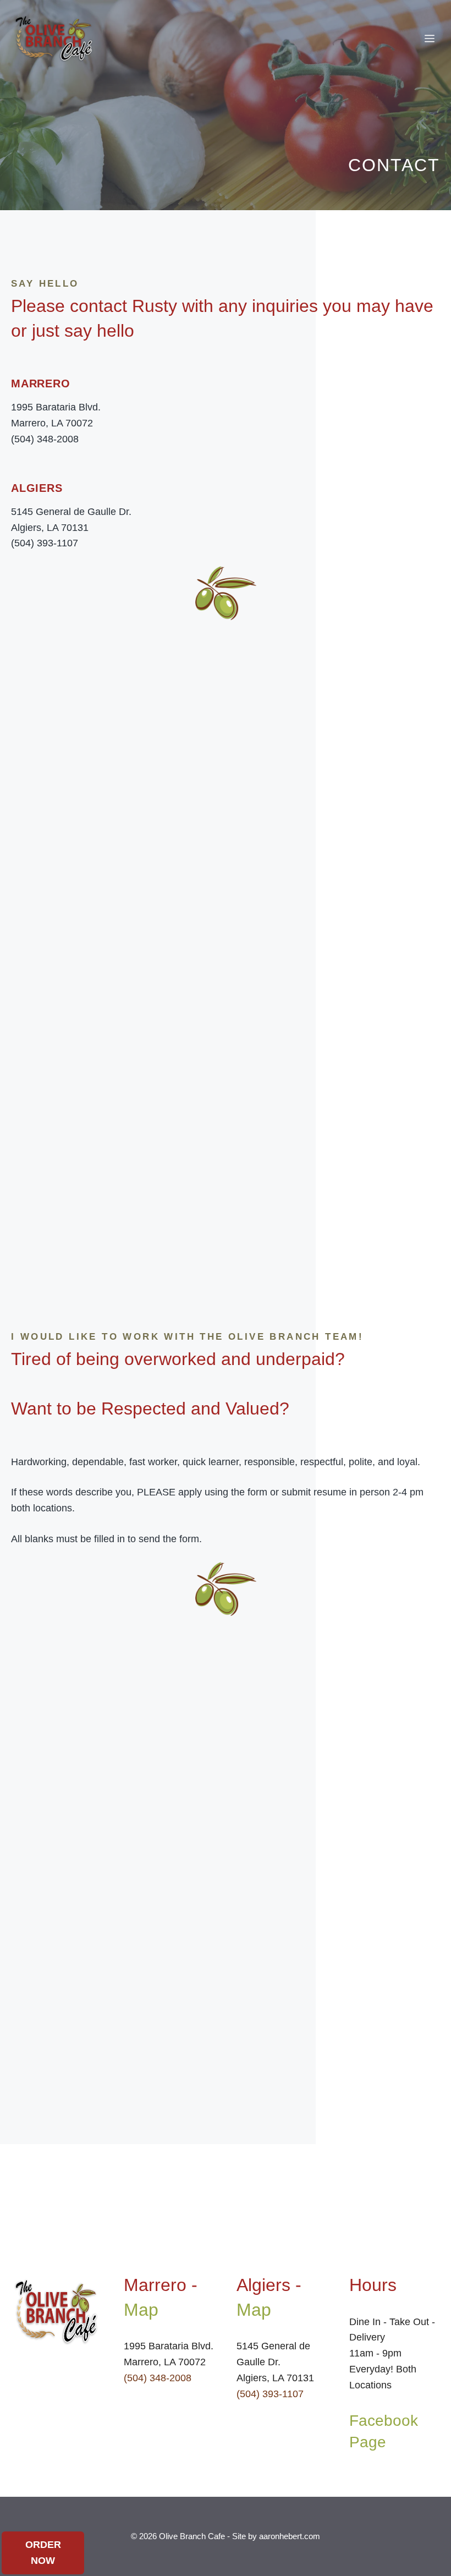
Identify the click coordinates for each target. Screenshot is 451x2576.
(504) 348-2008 (158, 2378)
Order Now (43, 2553)
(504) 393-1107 (270, 2394)
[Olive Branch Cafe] (54, 39)
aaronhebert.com (290, 2536)
